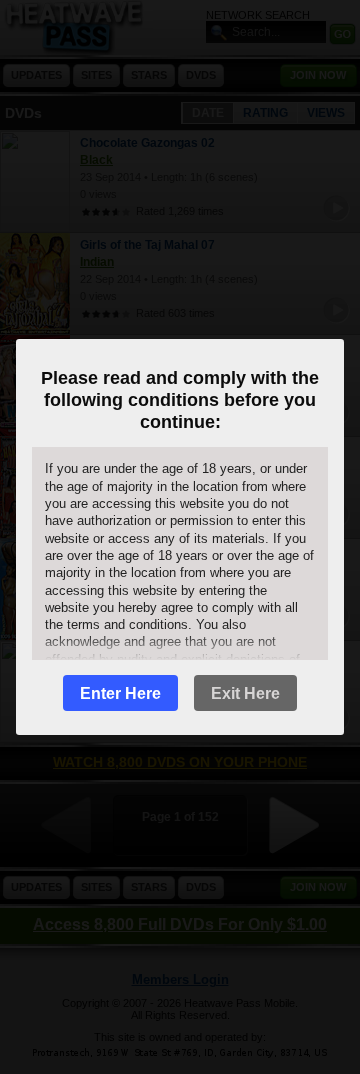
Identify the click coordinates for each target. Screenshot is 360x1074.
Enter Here (120, 693)
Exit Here (245, 693)
